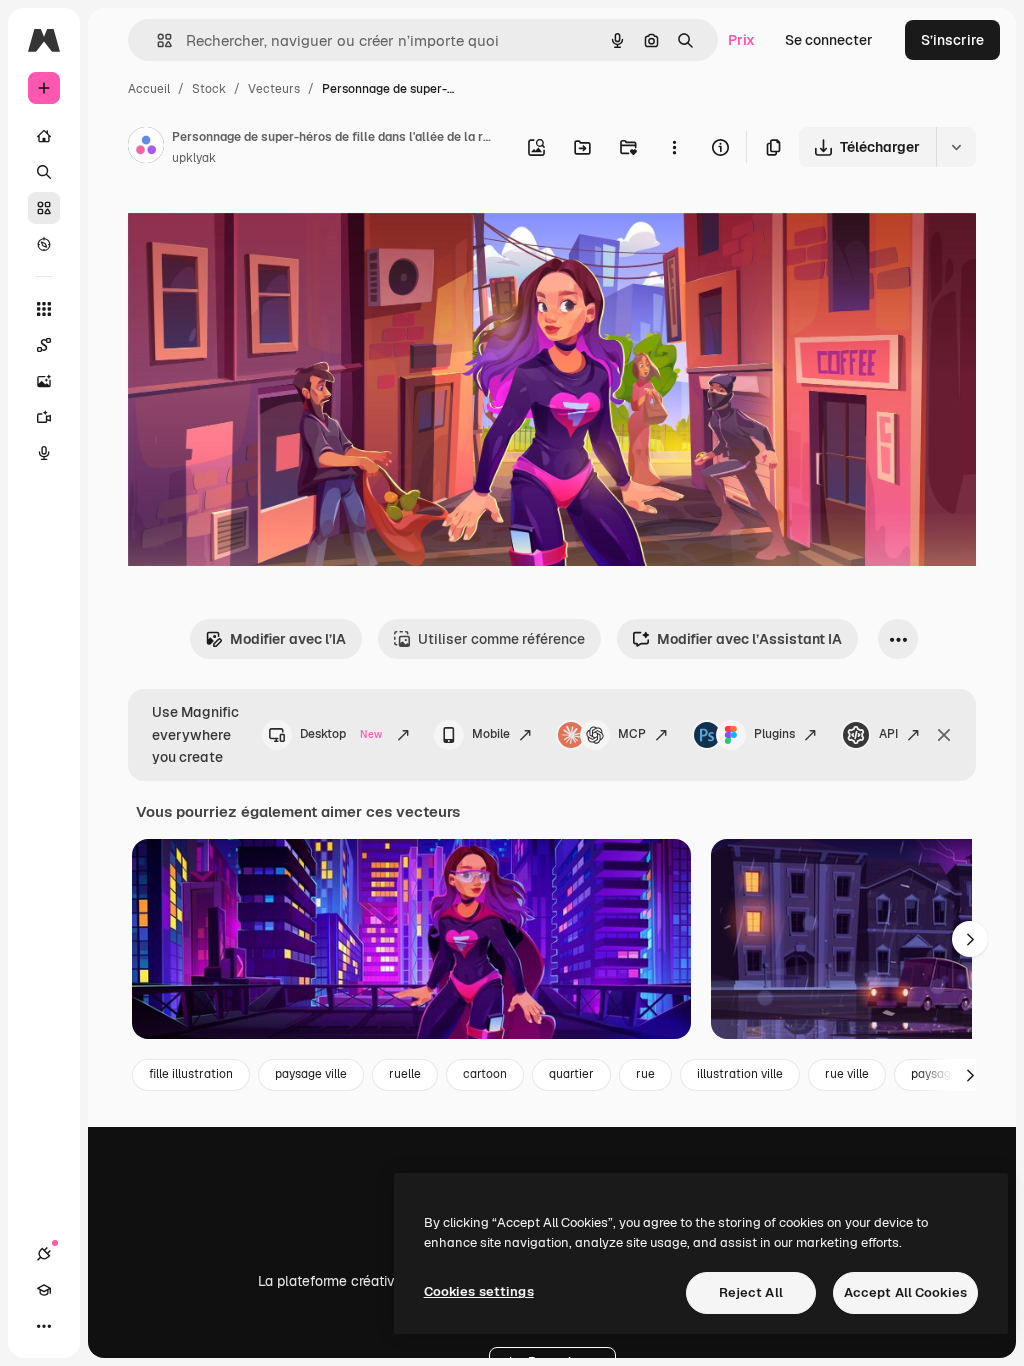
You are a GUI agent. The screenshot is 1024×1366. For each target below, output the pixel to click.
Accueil (149, 89)
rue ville (847, 1074)
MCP (632, 734)
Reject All (751, 1292)
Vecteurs (274, 89)
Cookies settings (479, 1291)
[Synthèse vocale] (44, 453)
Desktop (341, 734)
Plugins (774, 734)
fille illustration (191, 1074)
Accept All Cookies (905, 1292)
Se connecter (829, 40)
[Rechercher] (44, 172)
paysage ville (311, 1074)
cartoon (485, 1074)
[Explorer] (44, 244)
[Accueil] (44, 136)
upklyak (194, 158)
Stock (209, 89)
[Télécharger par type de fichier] (956, 147)
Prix (741, 40)
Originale (260, 227)
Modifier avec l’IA (288, 639)
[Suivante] (970, 939)
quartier (571, 1074)
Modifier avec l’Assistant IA (749, 639)
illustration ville (740, 1074)
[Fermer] (944, 735)
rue (645, 1074)
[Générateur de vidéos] (44, 417)
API (888, 734)
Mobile (491, 734)
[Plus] (44, 1326)
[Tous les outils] (44, 309)
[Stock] (44, 208)
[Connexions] (44, 1254)
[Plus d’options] (674, 147)
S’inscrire (952, 40)
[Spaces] (44, 345)
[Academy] (44, 1290)
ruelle (405, 1074)
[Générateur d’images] (44, 381)
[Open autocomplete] (156, 40)
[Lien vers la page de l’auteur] (146, 148)
